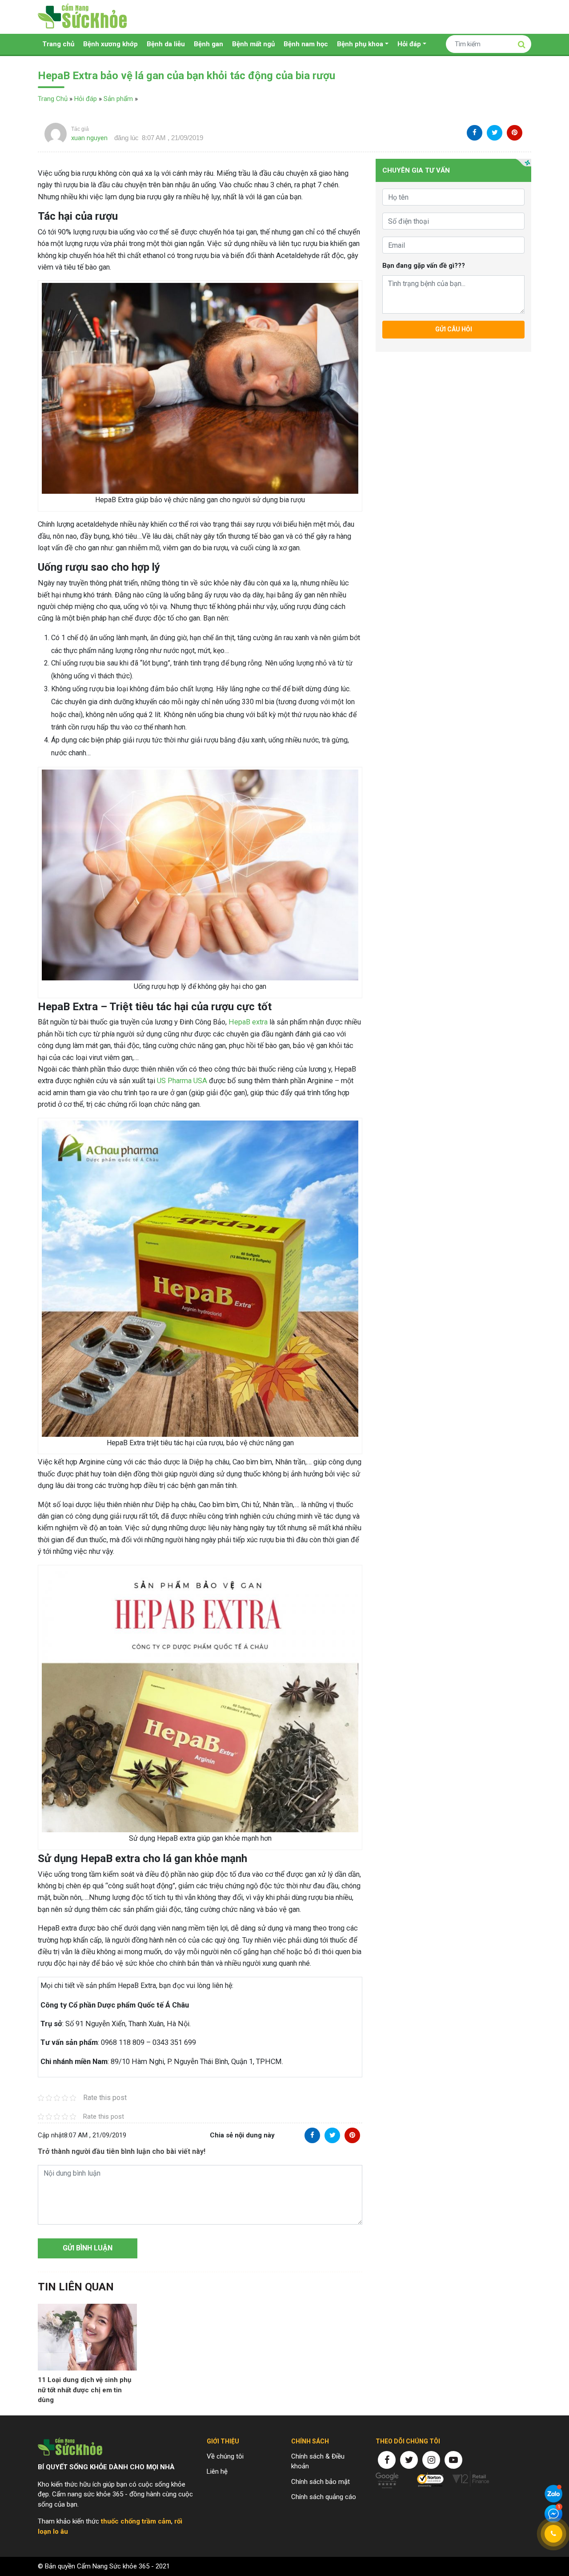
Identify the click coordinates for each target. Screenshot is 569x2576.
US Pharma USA (182, 1081)
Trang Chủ (53, 99)
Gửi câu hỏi (454, 329)
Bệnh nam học (306, 44)
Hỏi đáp (409, 44)
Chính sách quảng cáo (324, 2497)
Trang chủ (58, 44)
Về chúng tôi (225, 2456)
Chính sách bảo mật (321, 2482)
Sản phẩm (118, 99)
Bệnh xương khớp (110, 44)
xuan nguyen (89, 138)
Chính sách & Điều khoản (318, 2461)
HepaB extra (248, 1022)
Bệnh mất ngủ (253, 44)
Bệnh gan (208, 44)
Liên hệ (217, 2471)
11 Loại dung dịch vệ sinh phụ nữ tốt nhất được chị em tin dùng (84, 2390)
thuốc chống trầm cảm (136, 2521)
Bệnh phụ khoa (360, 44)
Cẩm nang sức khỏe (82, 17)
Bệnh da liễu (166, 44)
